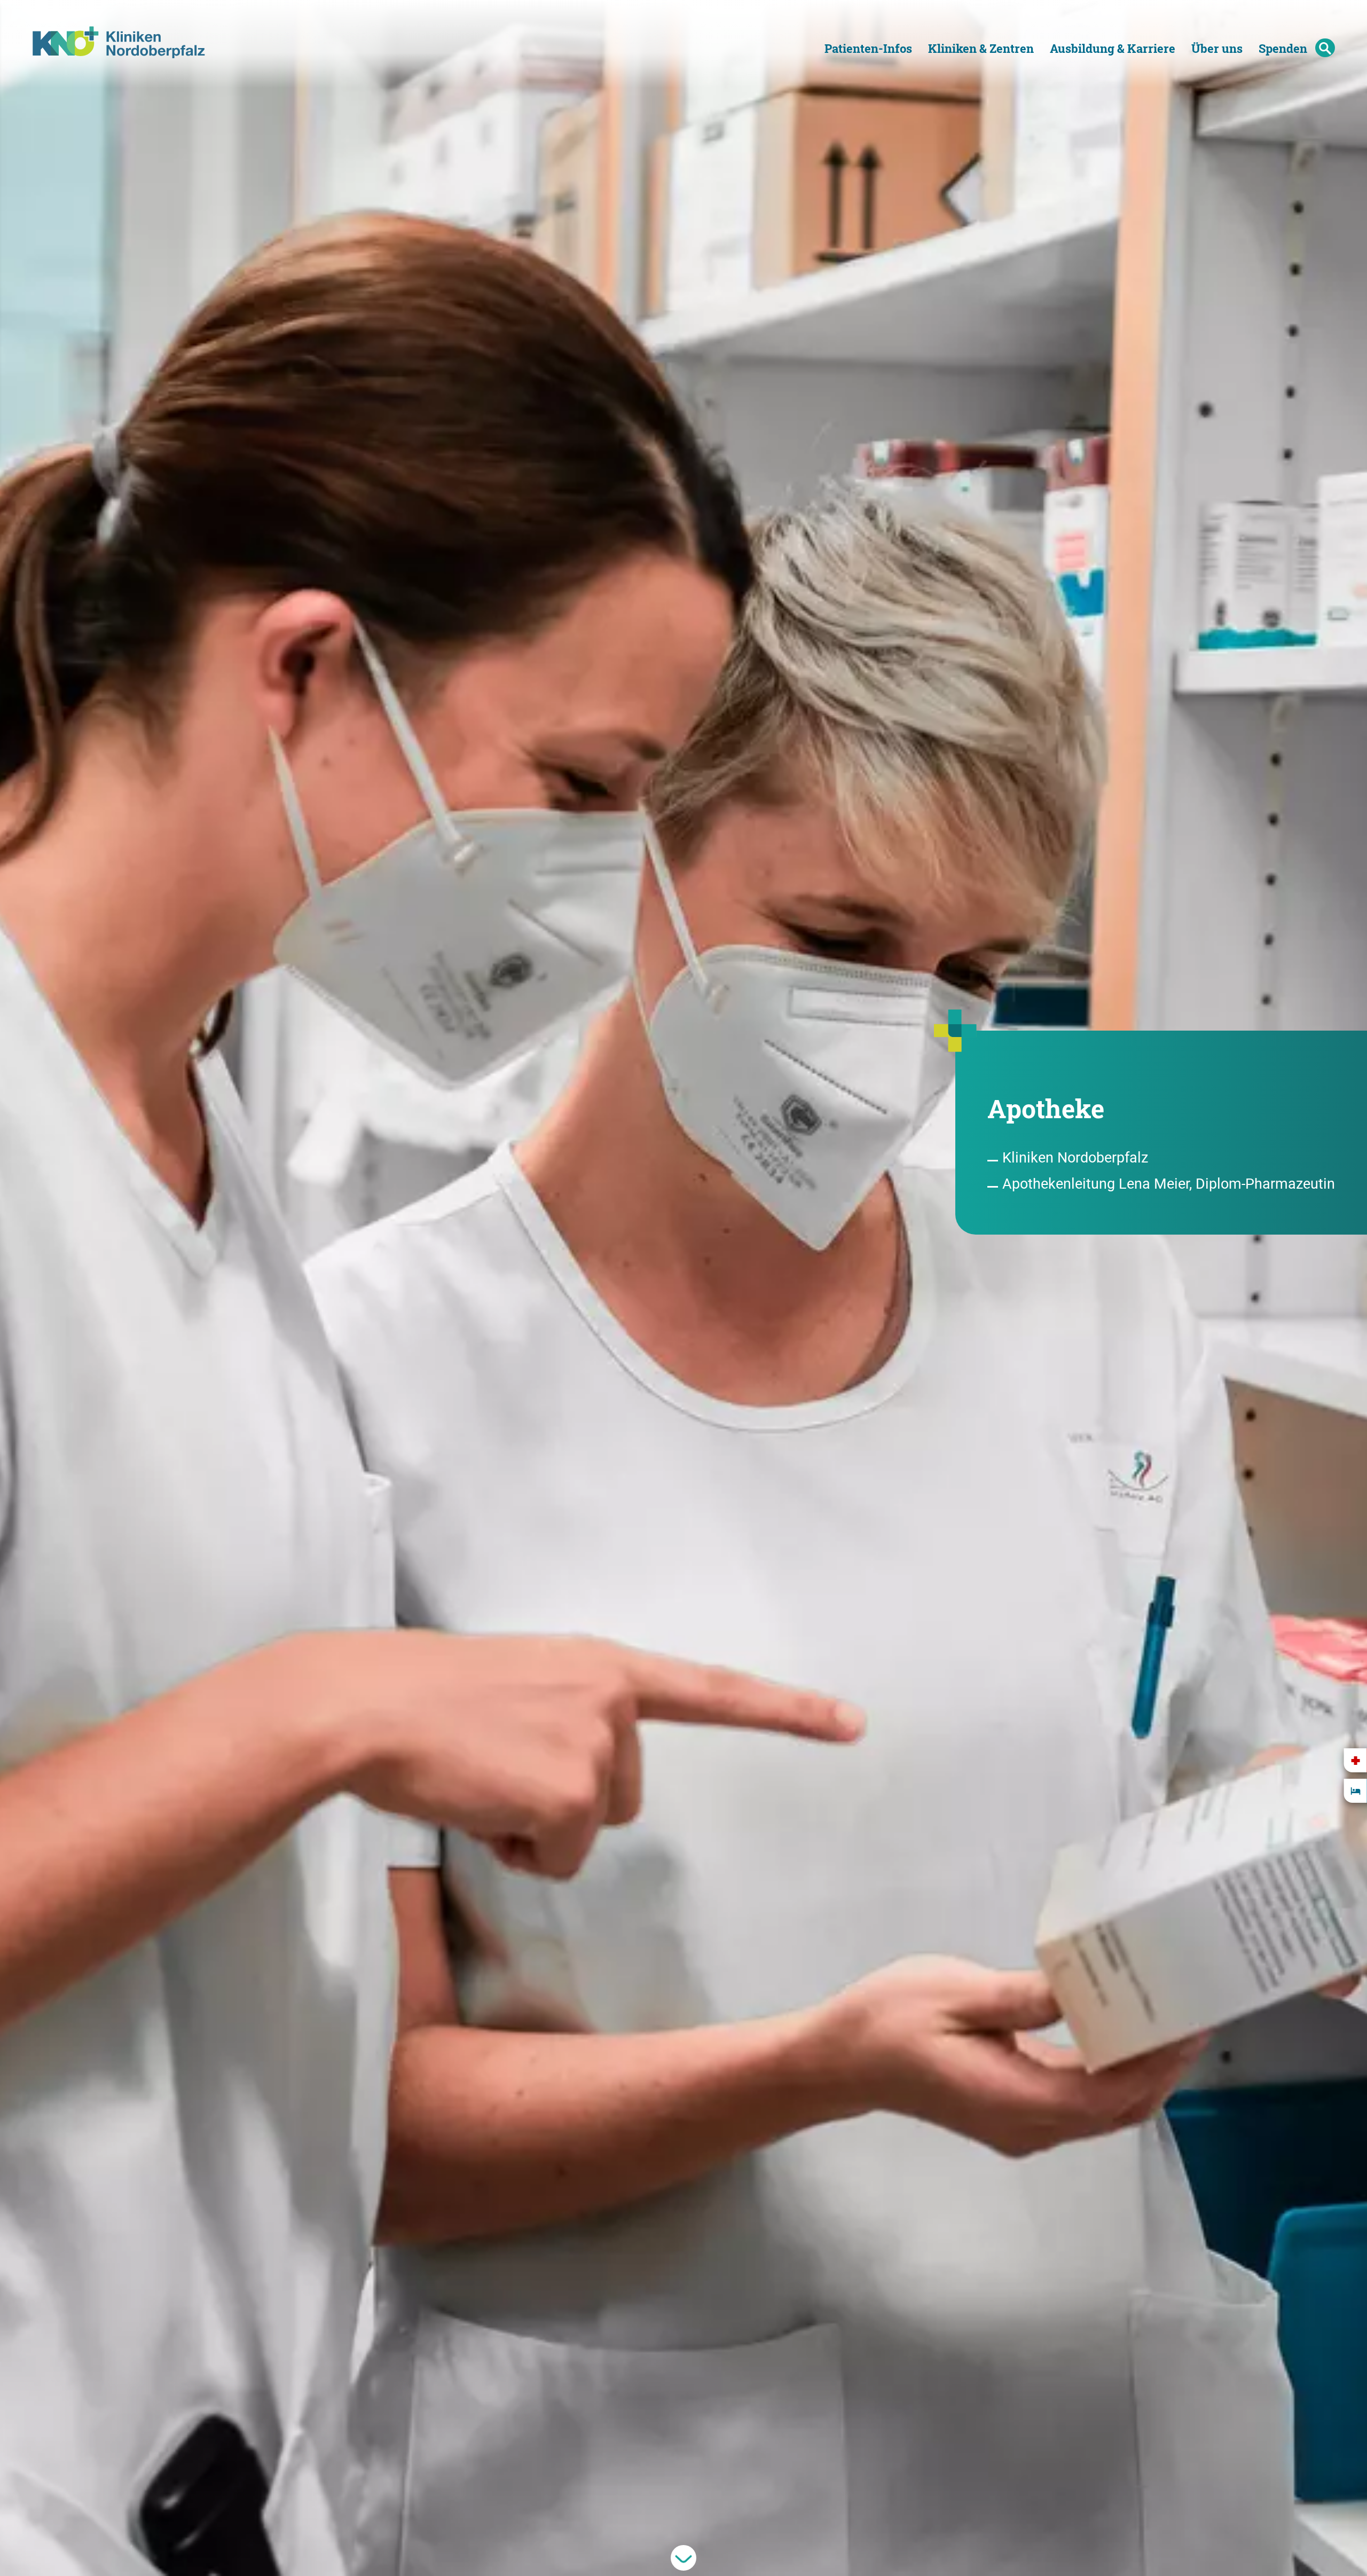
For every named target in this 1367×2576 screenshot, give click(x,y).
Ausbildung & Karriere (1113, 48)
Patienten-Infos (868, 48)
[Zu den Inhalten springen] (683, 2558)
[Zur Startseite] (126, 37)
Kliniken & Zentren (981, 48)
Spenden (1283, 48)
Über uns (1217, 48)
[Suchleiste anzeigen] (1325, 48)
